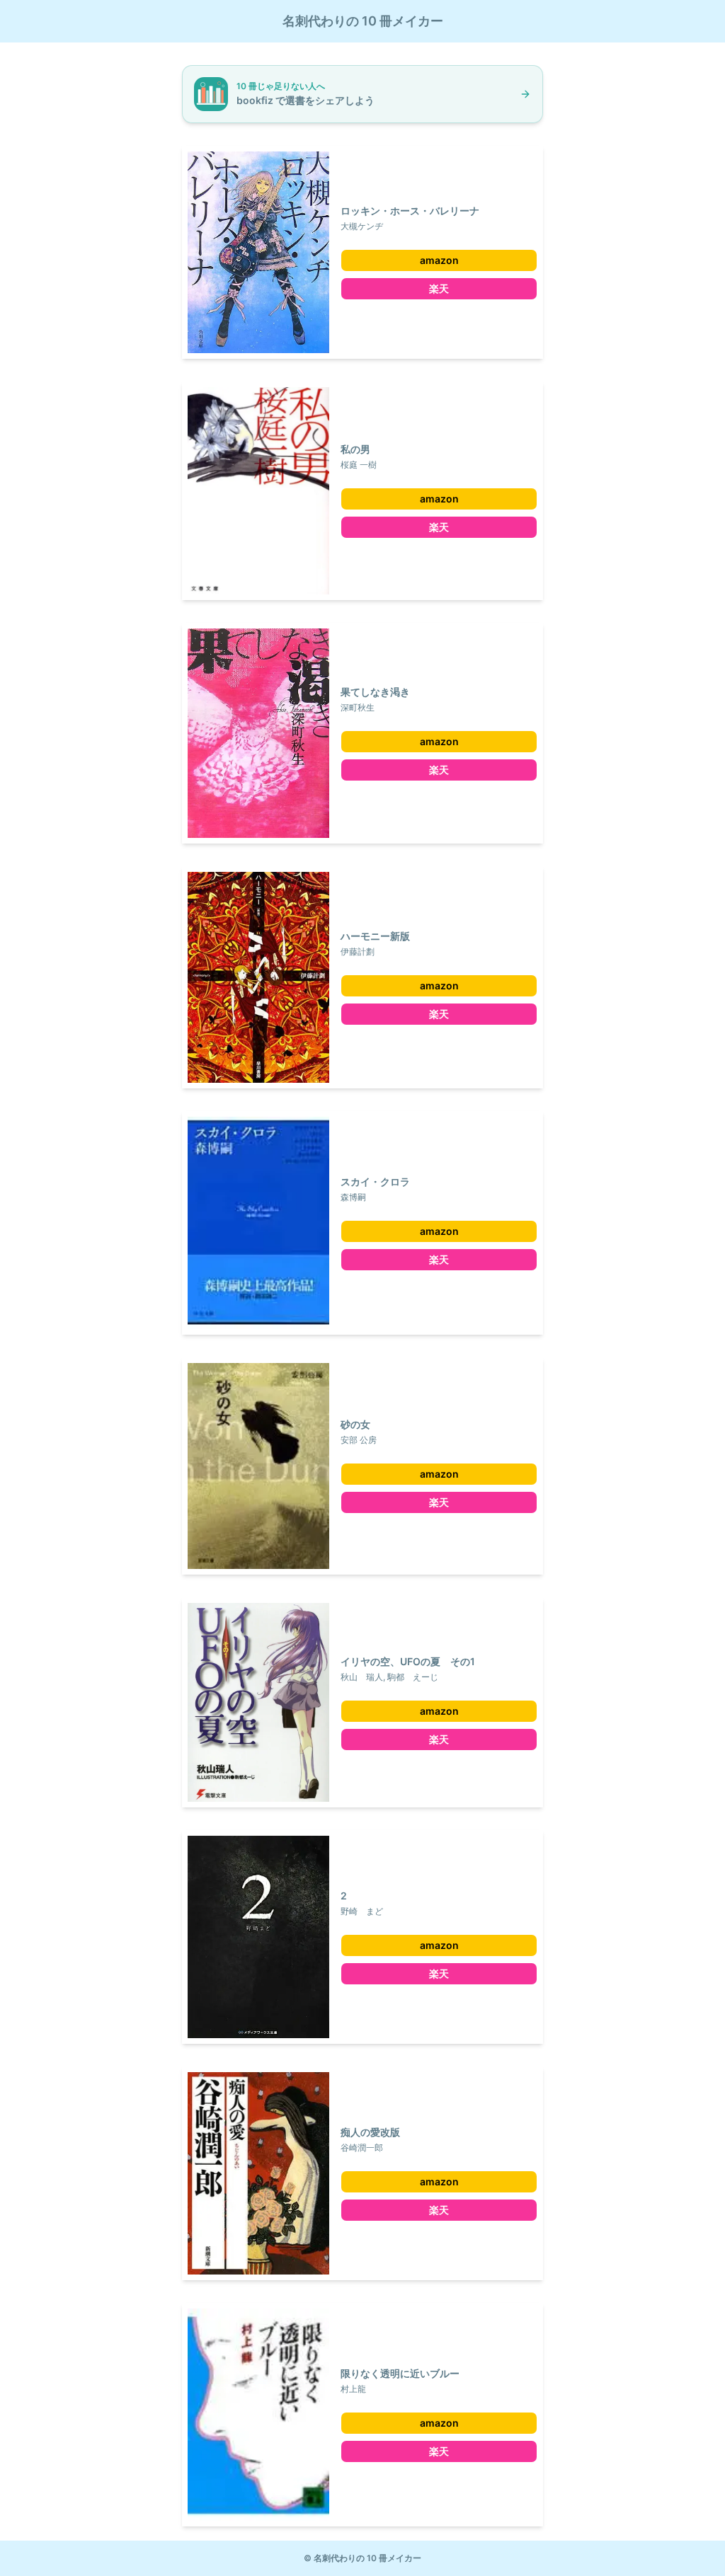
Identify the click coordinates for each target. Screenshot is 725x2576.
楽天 (439, 288)
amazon (439, 260)
